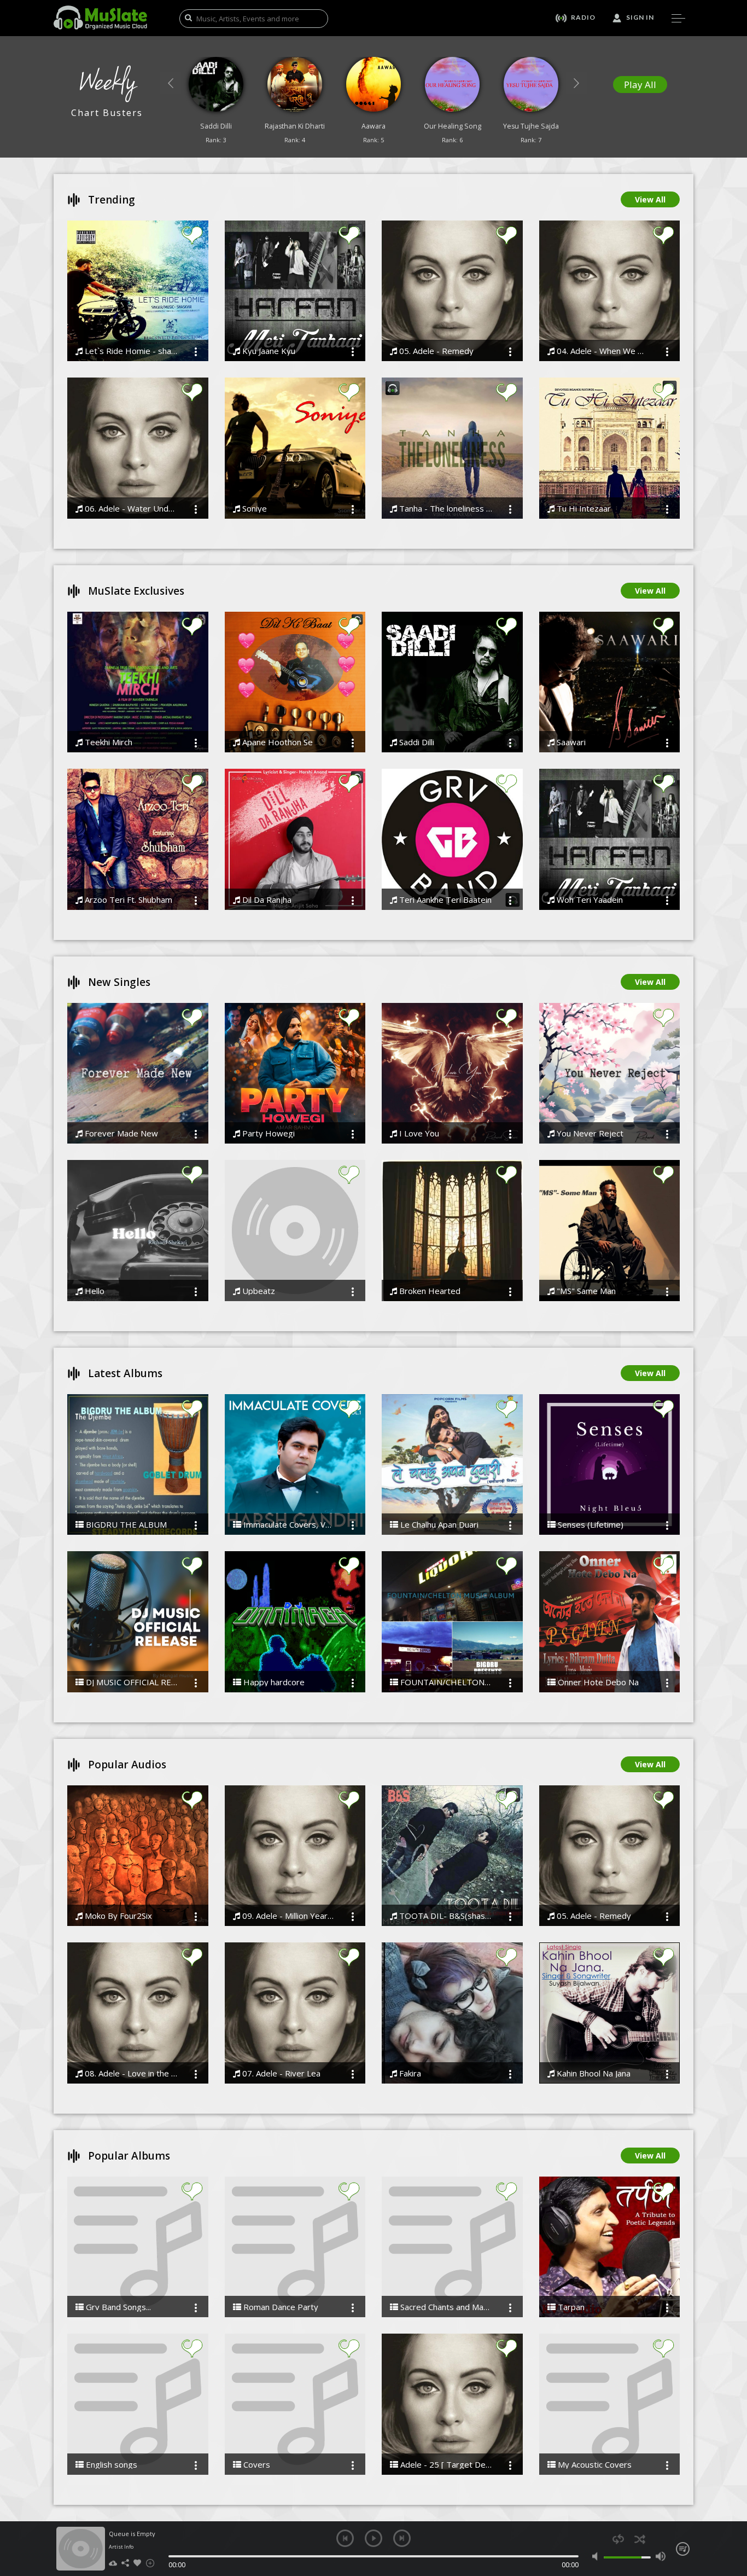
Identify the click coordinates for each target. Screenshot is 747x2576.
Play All (640, 85)
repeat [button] (618, 2539)
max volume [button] (660, 2556)
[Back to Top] (731, 2505)
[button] (171, 83)
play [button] (373, 2538)
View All (650, 199)
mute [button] (597, 2556)
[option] (216, 103)
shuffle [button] (640, 2539)
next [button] (402, 2538)
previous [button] (345, 2538)
